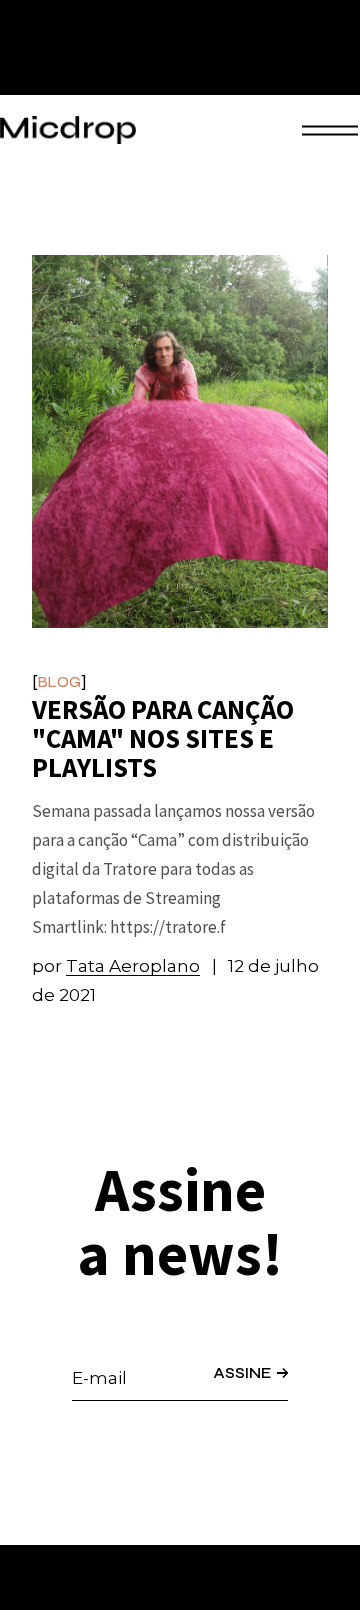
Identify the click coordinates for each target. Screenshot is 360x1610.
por (116, 966)
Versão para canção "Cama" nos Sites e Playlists (163, 738)
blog (59, 682)
